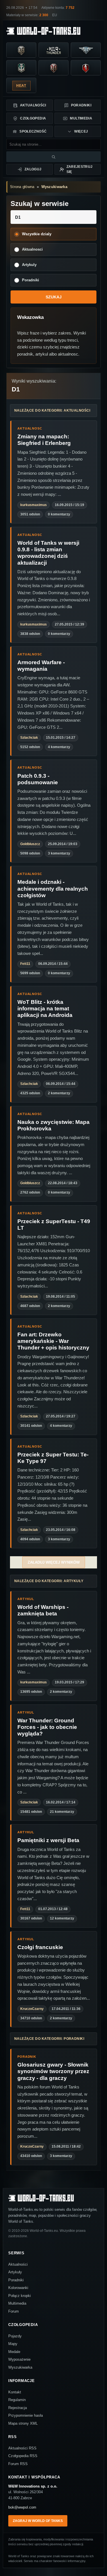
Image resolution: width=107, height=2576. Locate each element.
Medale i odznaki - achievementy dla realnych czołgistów (53, 888)
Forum (14, 2311)
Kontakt (15, 2392)
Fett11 (25, 964)
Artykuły (15, 2272)
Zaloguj (33, 169)
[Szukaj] (53, 157)
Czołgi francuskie (40, 1947)
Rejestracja (18, 2408)
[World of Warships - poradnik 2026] (21, 68)
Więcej (81, 131)
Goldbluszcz (30, 844)
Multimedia (81, 118)
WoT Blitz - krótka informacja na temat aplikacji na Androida (45, 1009)
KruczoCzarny (32, 2009)
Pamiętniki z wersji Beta (48, 1840)
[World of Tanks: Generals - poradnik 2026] (53, 68)
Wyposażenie (19, 2359)
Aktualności (33, 105)
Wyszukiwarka (54, 187)
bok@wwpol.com (22, 2507)
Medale (14, 2352)
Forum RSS (18, 2464)
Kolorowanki (18, 2288)
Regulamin (17, 2400)
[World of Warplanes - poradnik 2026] (86, 50)
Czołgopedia (33, 118)
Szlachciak (29, 738)
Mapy (13, 2344)
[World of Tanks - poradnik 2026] (21, 50)
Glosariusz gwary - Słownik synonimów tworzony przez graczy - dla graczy (53, 2071)
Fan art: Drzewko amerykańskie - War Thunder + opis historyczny (53, 1341)
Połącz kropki (20, 2296)
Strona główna (22, 187)
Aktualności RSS (22, 2448)
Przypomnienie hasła (26, 2415)
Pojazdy (15, 2336)
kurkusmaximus (34, 505)
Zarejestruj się (80, 169)
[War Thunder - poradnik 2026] (53, 50)
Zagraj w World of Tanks (38, 2521)
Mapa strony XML (23, 2423)
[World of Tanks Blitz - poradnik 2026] (86, 68)
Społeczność (33, 131)
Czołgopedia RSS (23, 2456)
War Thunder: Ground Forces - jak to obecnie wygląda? (47, 1727)
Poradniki (81, 105)
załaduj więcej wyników (54, 1562)
